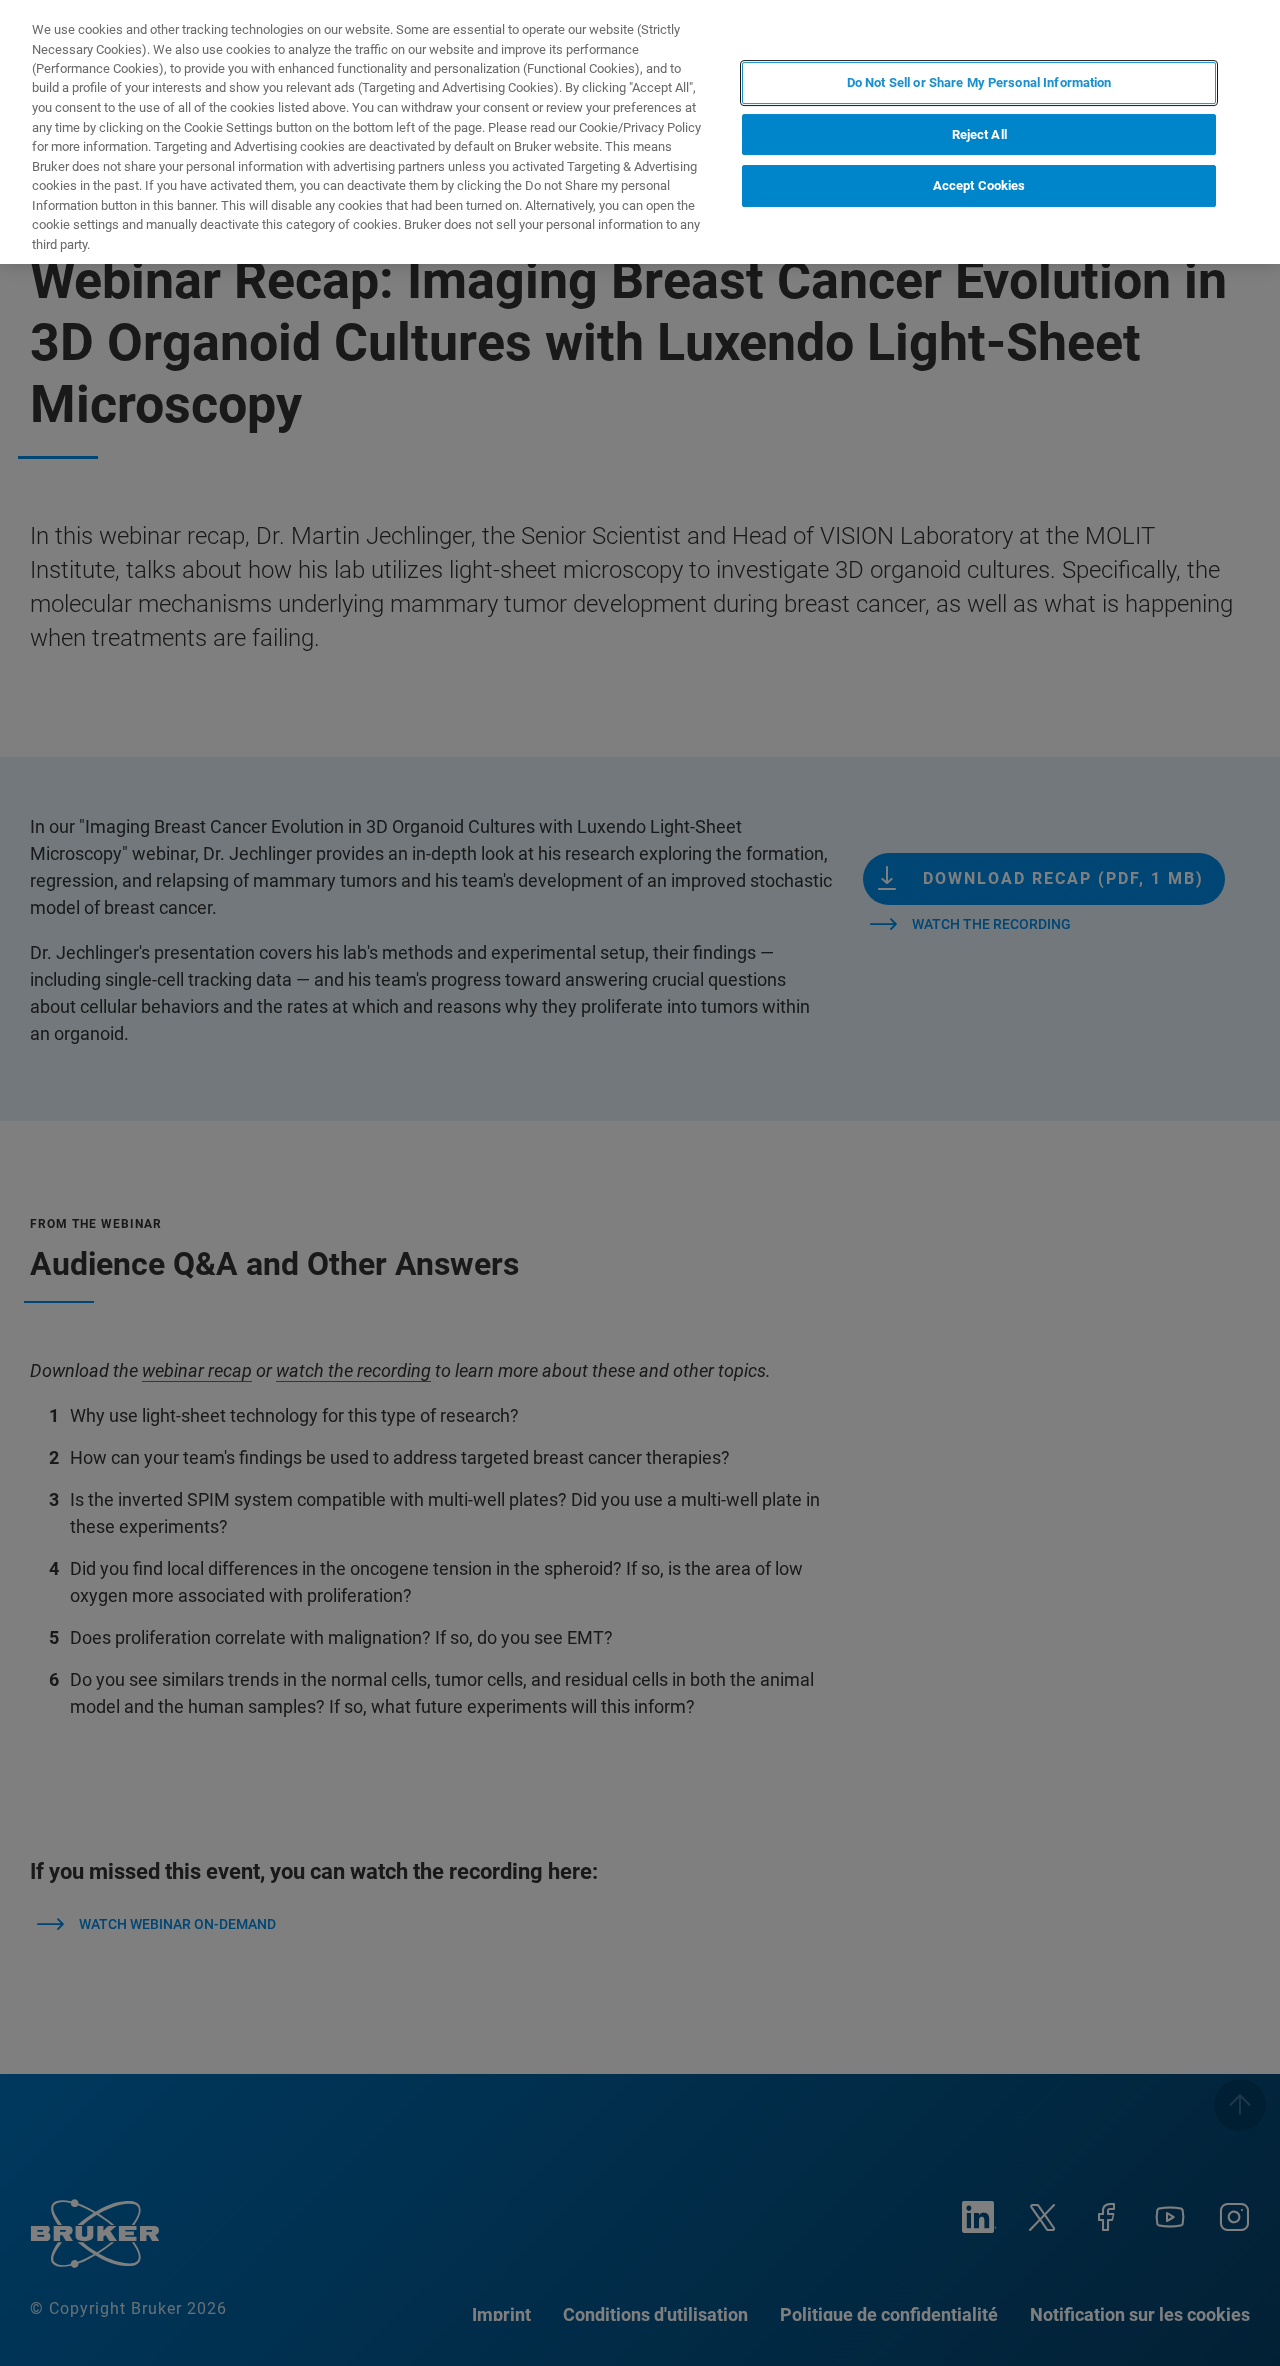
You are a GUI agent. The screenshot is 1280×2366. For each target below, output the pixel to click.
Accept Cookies (979, 185)
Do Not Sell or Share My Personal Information (979, 82)
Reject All (979, 134)
